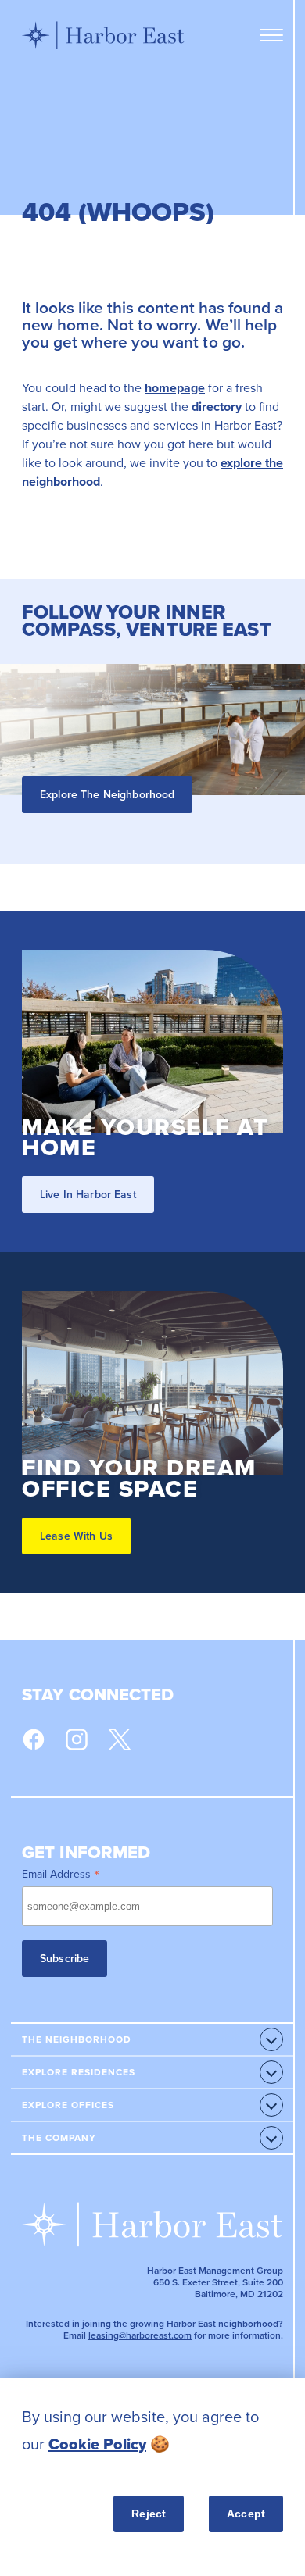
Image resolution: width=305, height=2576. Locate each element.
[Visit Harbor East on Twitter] (120, 1739)
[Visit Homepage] (103, 35)
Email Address (61, 1874)
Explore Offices (68, 2105)
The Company (59, 2138)
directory (217, 407)
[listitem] (152, 2431)
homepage (175, 388)
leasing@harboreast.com (140, 2335)
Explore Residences (79, 2072)
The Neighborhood (77, 2039)
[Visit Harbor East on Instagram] (77, 1739)
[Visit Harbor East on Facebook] (34, 1739)
